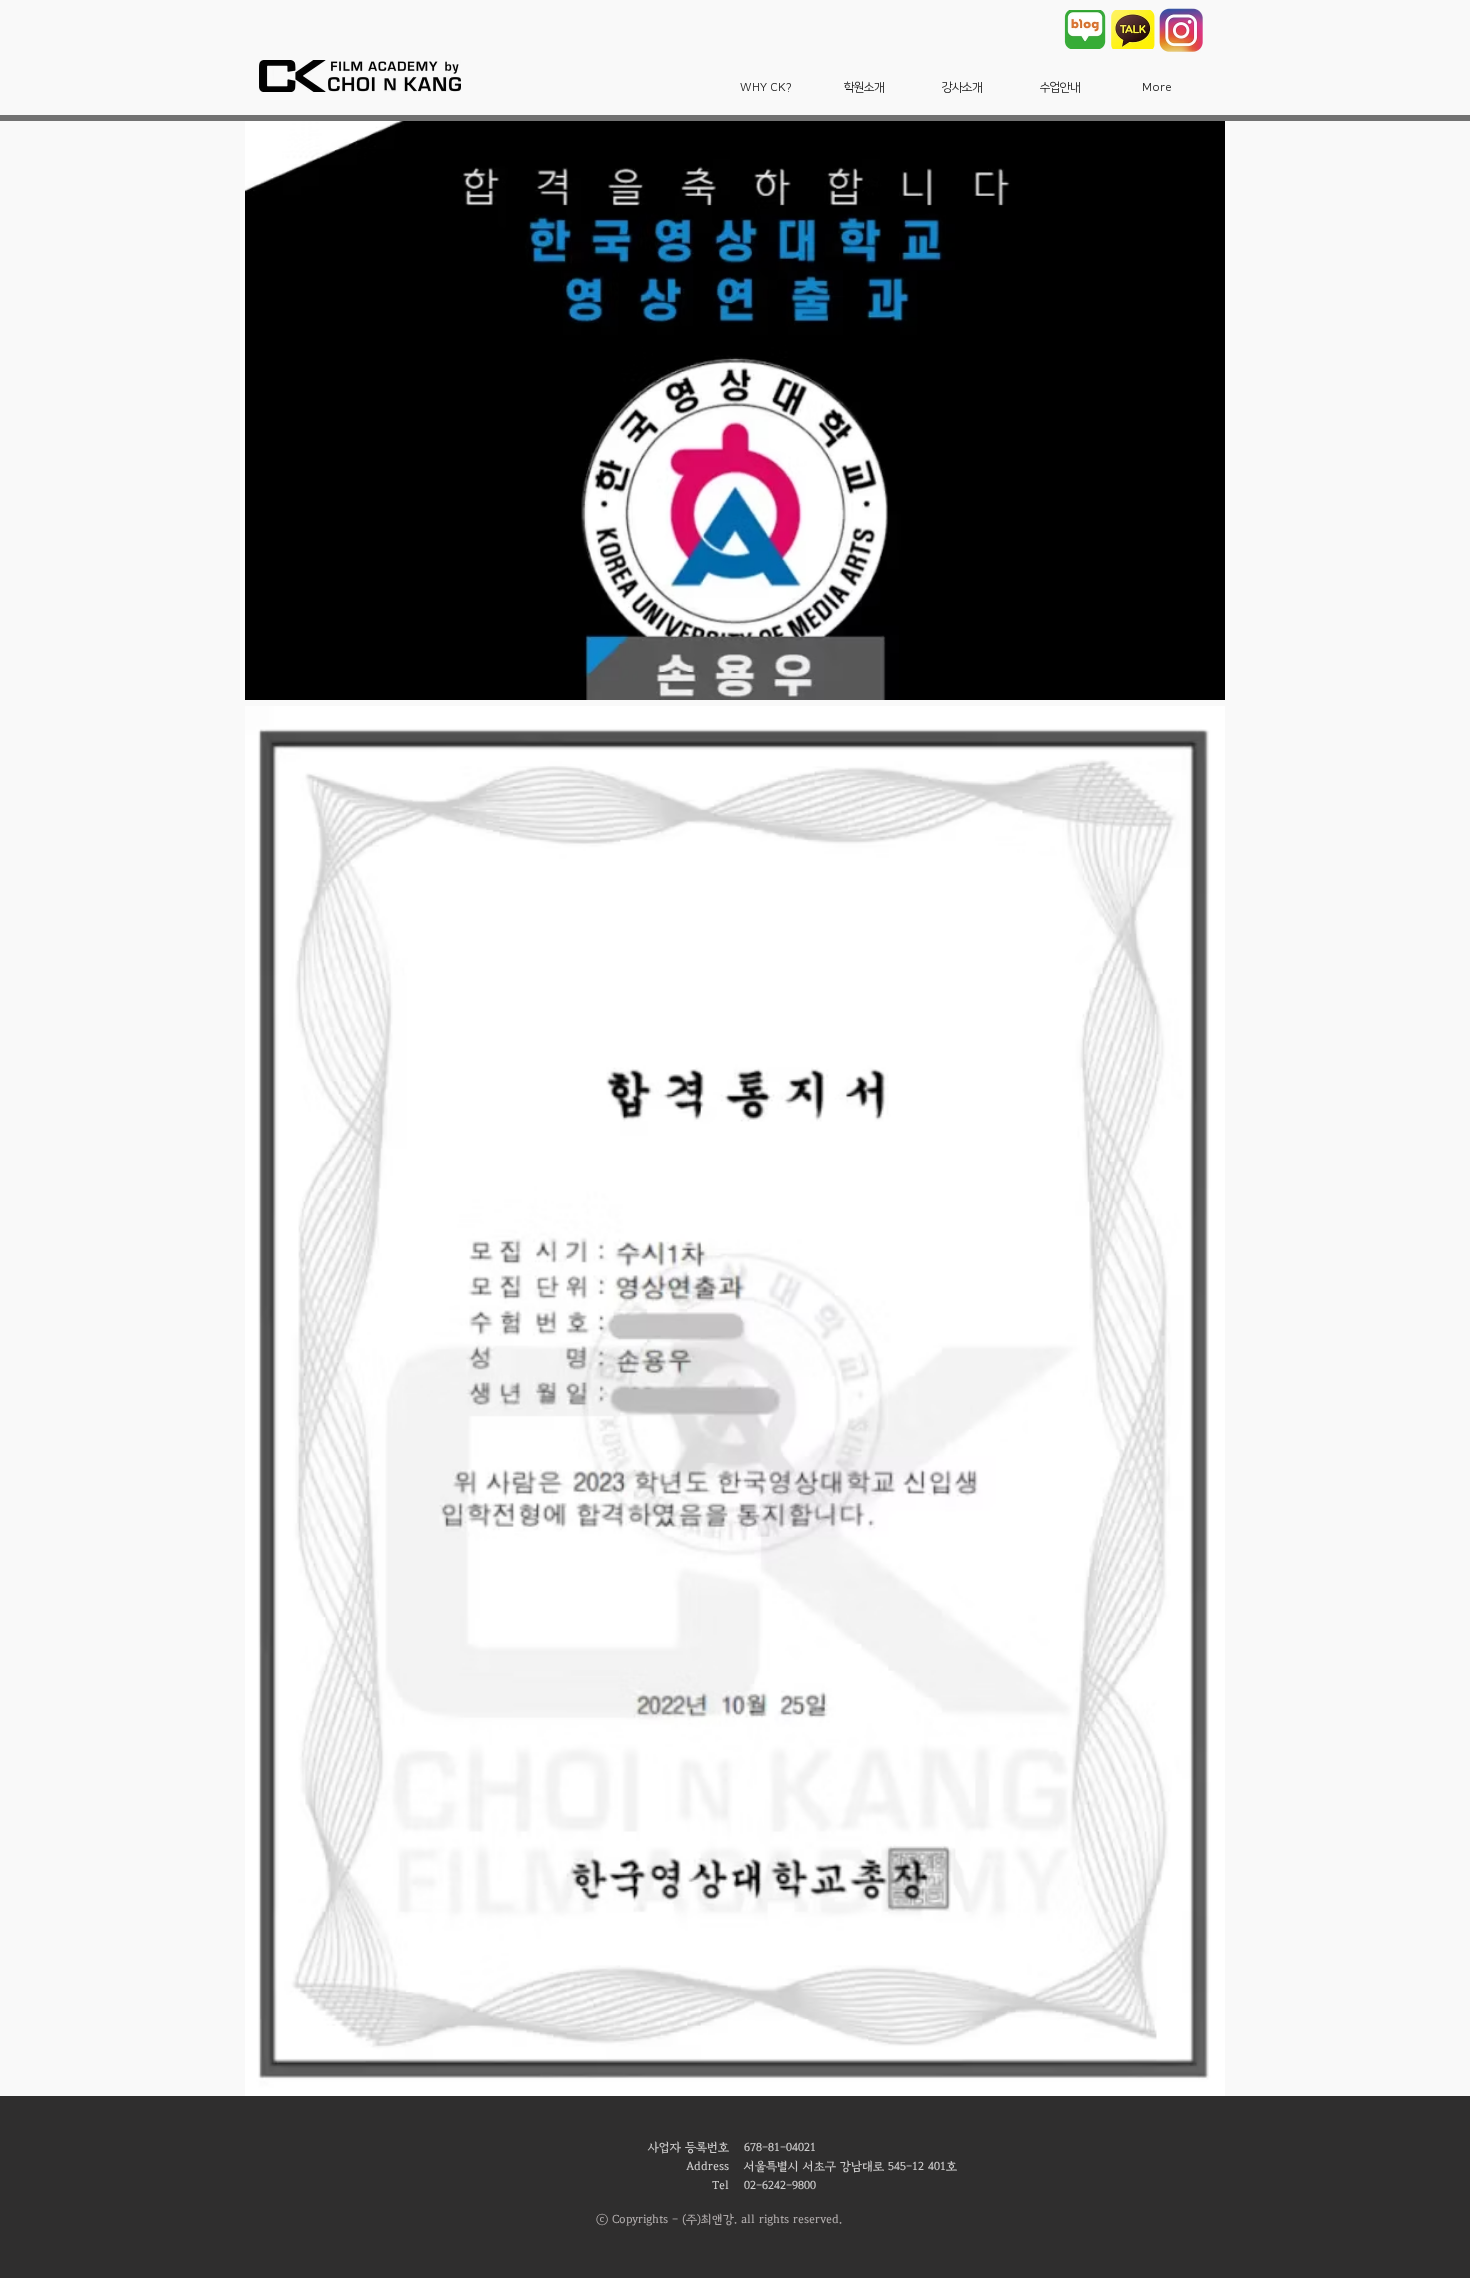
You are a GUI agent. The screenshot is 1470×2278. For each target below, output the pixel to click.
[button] (766, 87)
